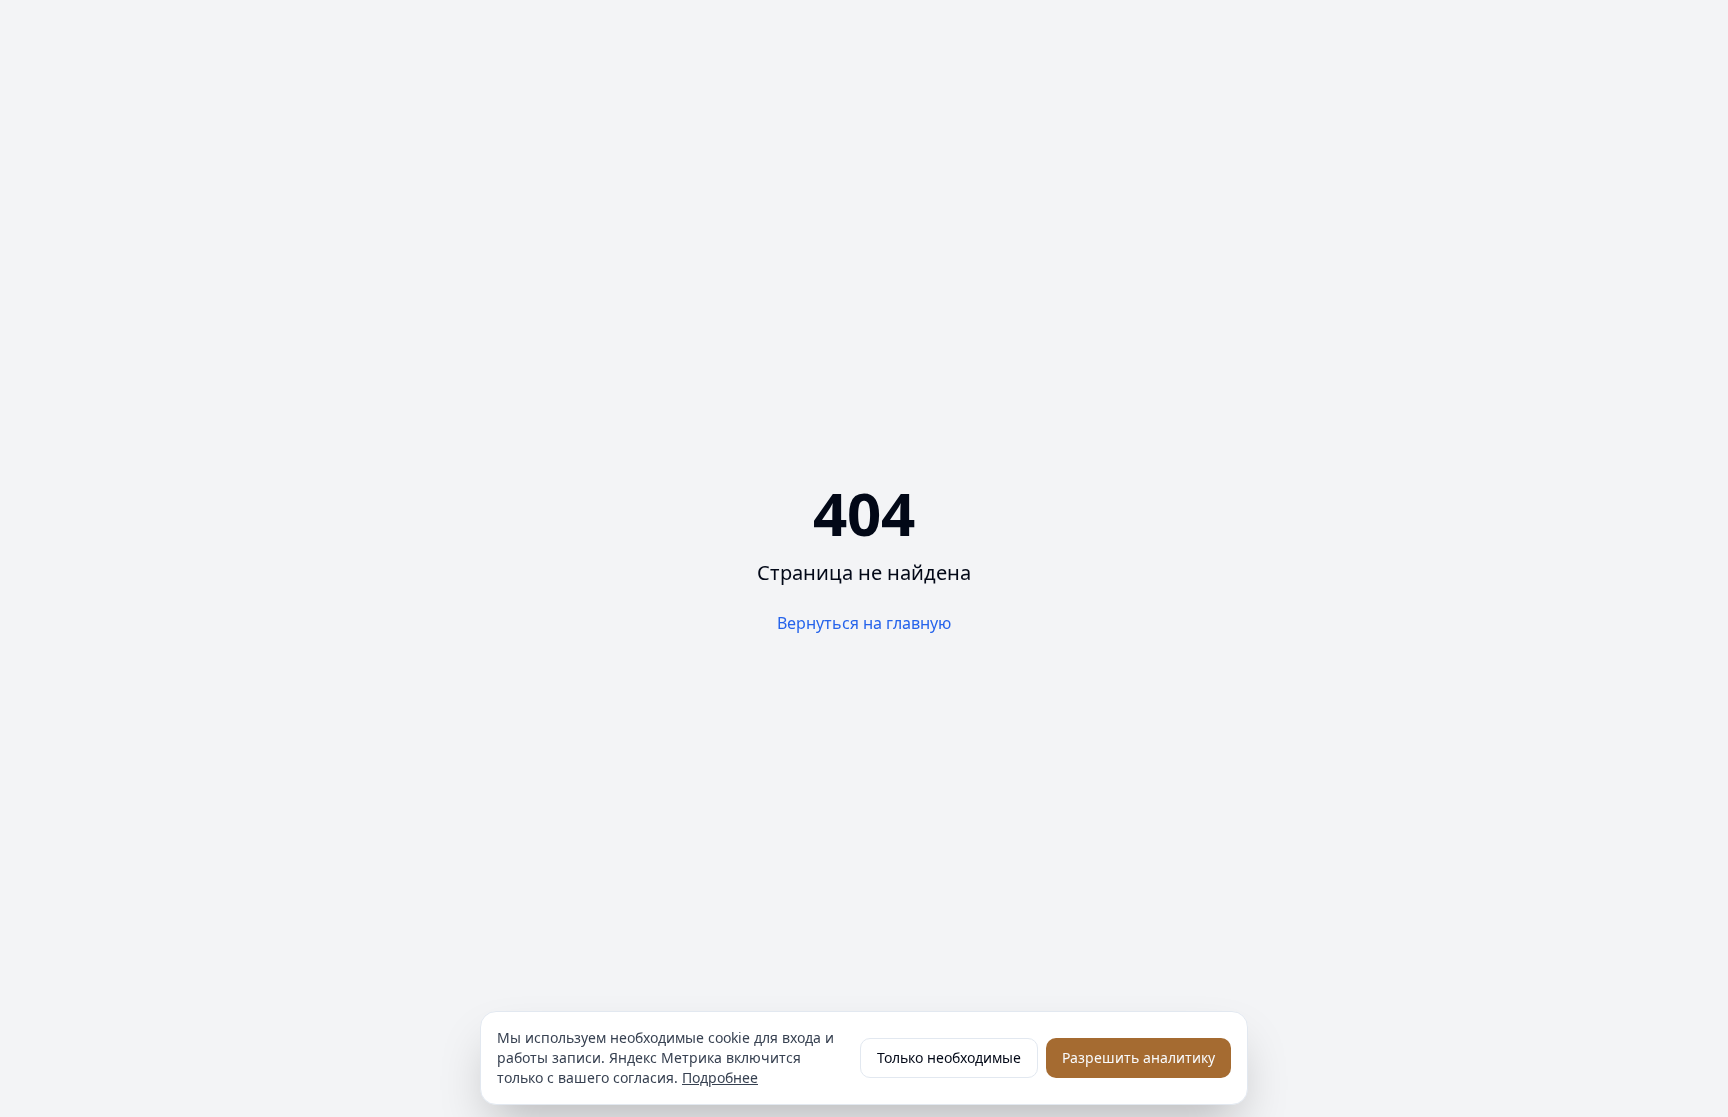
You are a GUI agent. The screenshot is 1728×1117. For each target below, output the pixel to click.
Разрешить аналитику (1138, 1057)
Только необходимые (949, 1057)
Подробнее (720, 1077)
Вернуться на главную (864, 623)
